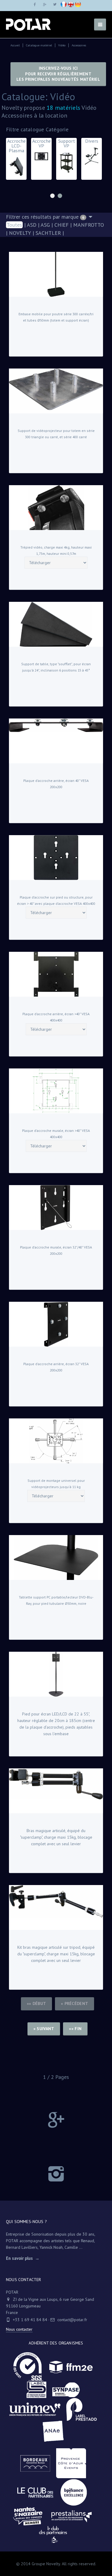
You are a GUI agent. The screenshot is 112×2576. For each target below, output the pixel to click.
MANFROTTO (89, 225)
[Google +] (45, 4)
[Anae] (56, 2435)
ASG (45, 225)
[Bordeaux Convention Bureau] (38, 2467)
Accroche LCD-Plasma (40, 158)
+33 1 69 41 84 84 (30, 2320)
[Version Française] (64, 5)
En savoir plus (19, 2258)
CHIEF (62, 225)
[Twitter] (55, 4)
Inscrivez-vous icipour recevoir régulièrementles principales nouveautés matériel (58, 74)
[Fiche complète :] (56, 274)
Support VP (90, 157)
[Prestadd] (85, 2414)
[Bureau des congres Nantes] (31, 2520)
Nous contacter (19, 2329)
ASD (32, 225)
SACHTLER (48, 233)
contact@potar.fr (72, 2320)
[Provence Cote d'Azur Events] (74, 2467)
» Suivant (44, 2029)
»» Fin (75, 2029)
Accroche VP (65, 150)
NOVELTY (20, 233)
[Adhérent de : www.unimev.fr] (38, 2414)
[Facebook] (35, 4)
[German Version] (78, 5)
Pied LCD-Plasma (14, 156)
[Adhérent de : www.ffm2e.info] (74, 2371)
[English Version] (71, 5)
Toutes (14, 225)
